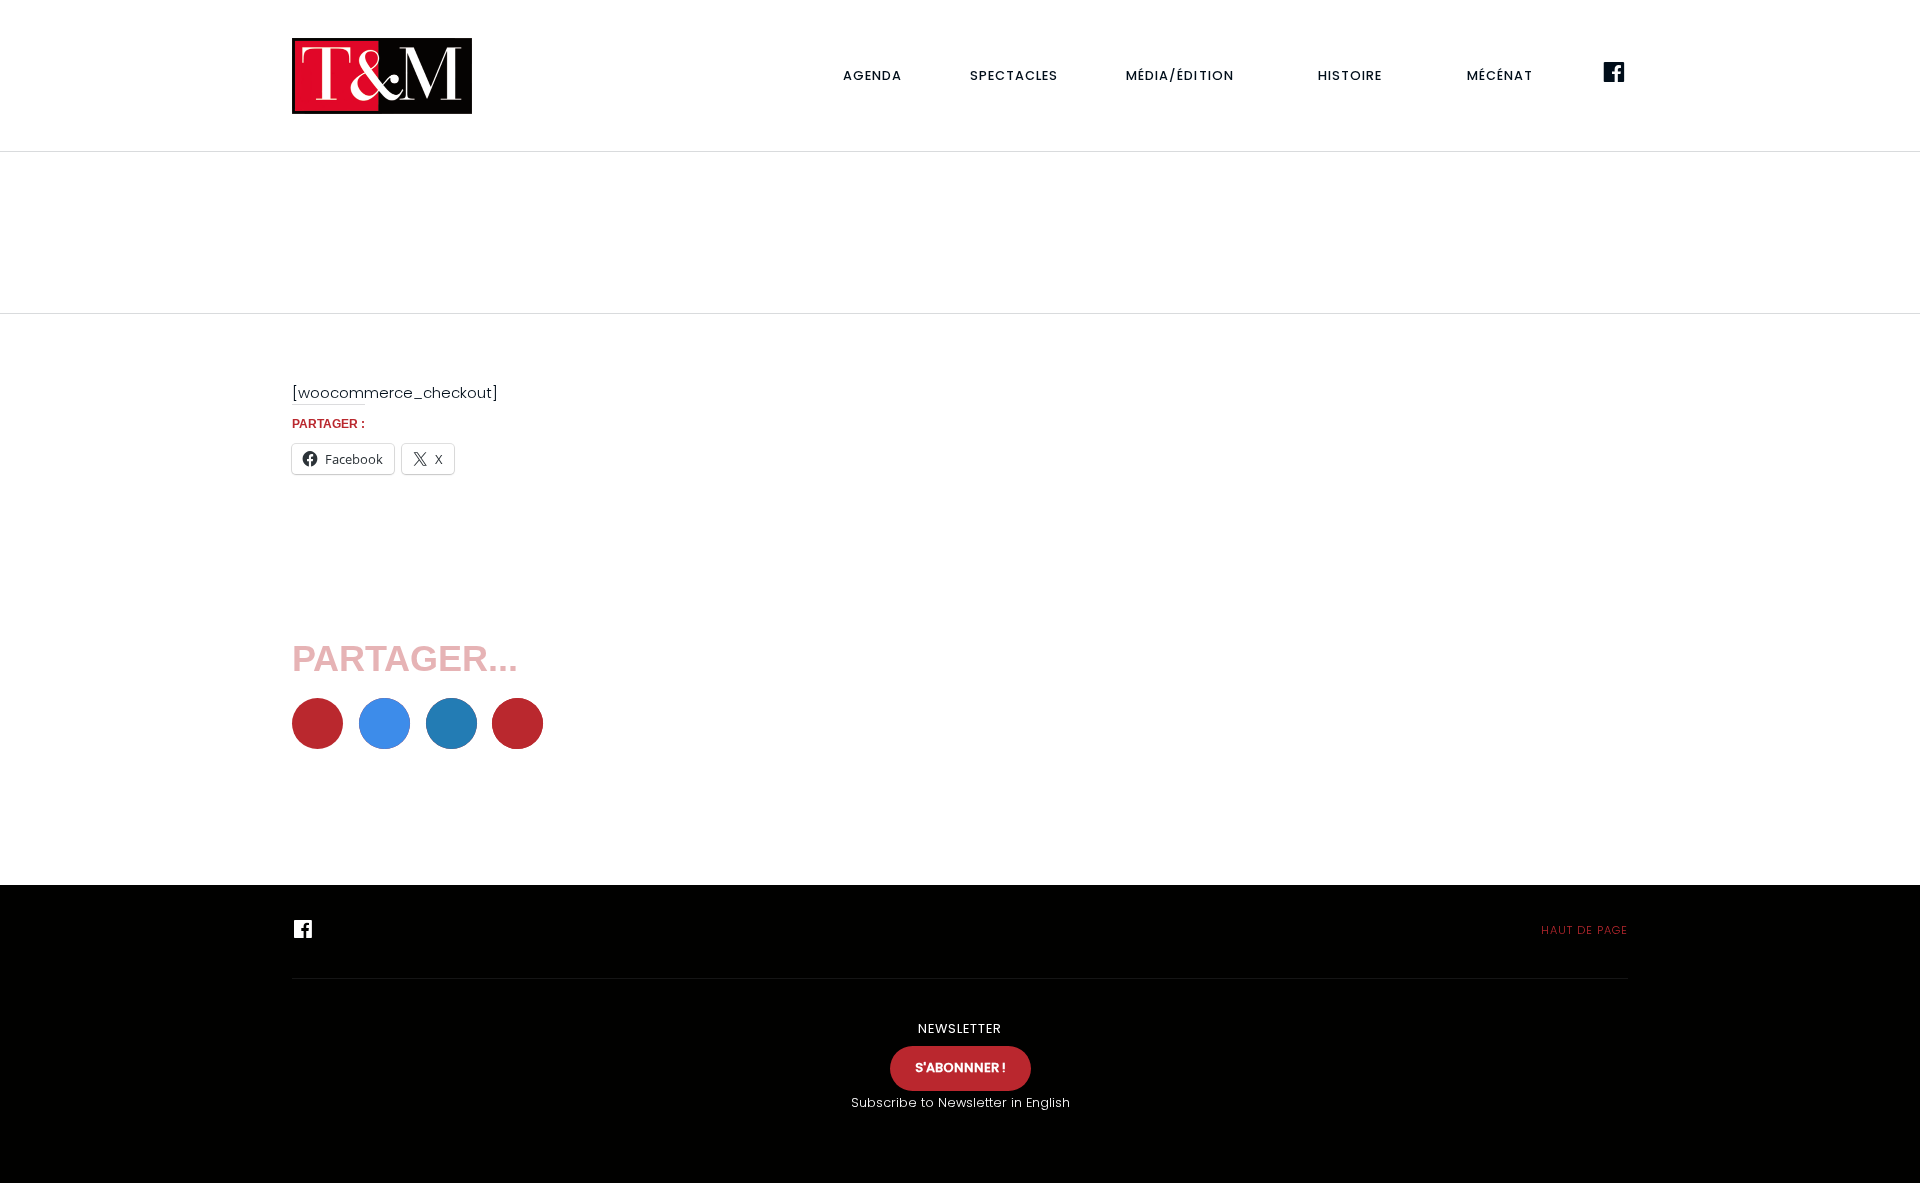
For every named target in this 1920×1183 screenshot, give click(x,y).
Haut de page (1582, 930)
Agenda (872, 75)
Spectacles (1014, 75)
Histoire (1350, 75)
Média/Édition (1179, 75)
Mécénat (1500, 75)
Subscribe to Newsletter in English (960, 1102)
